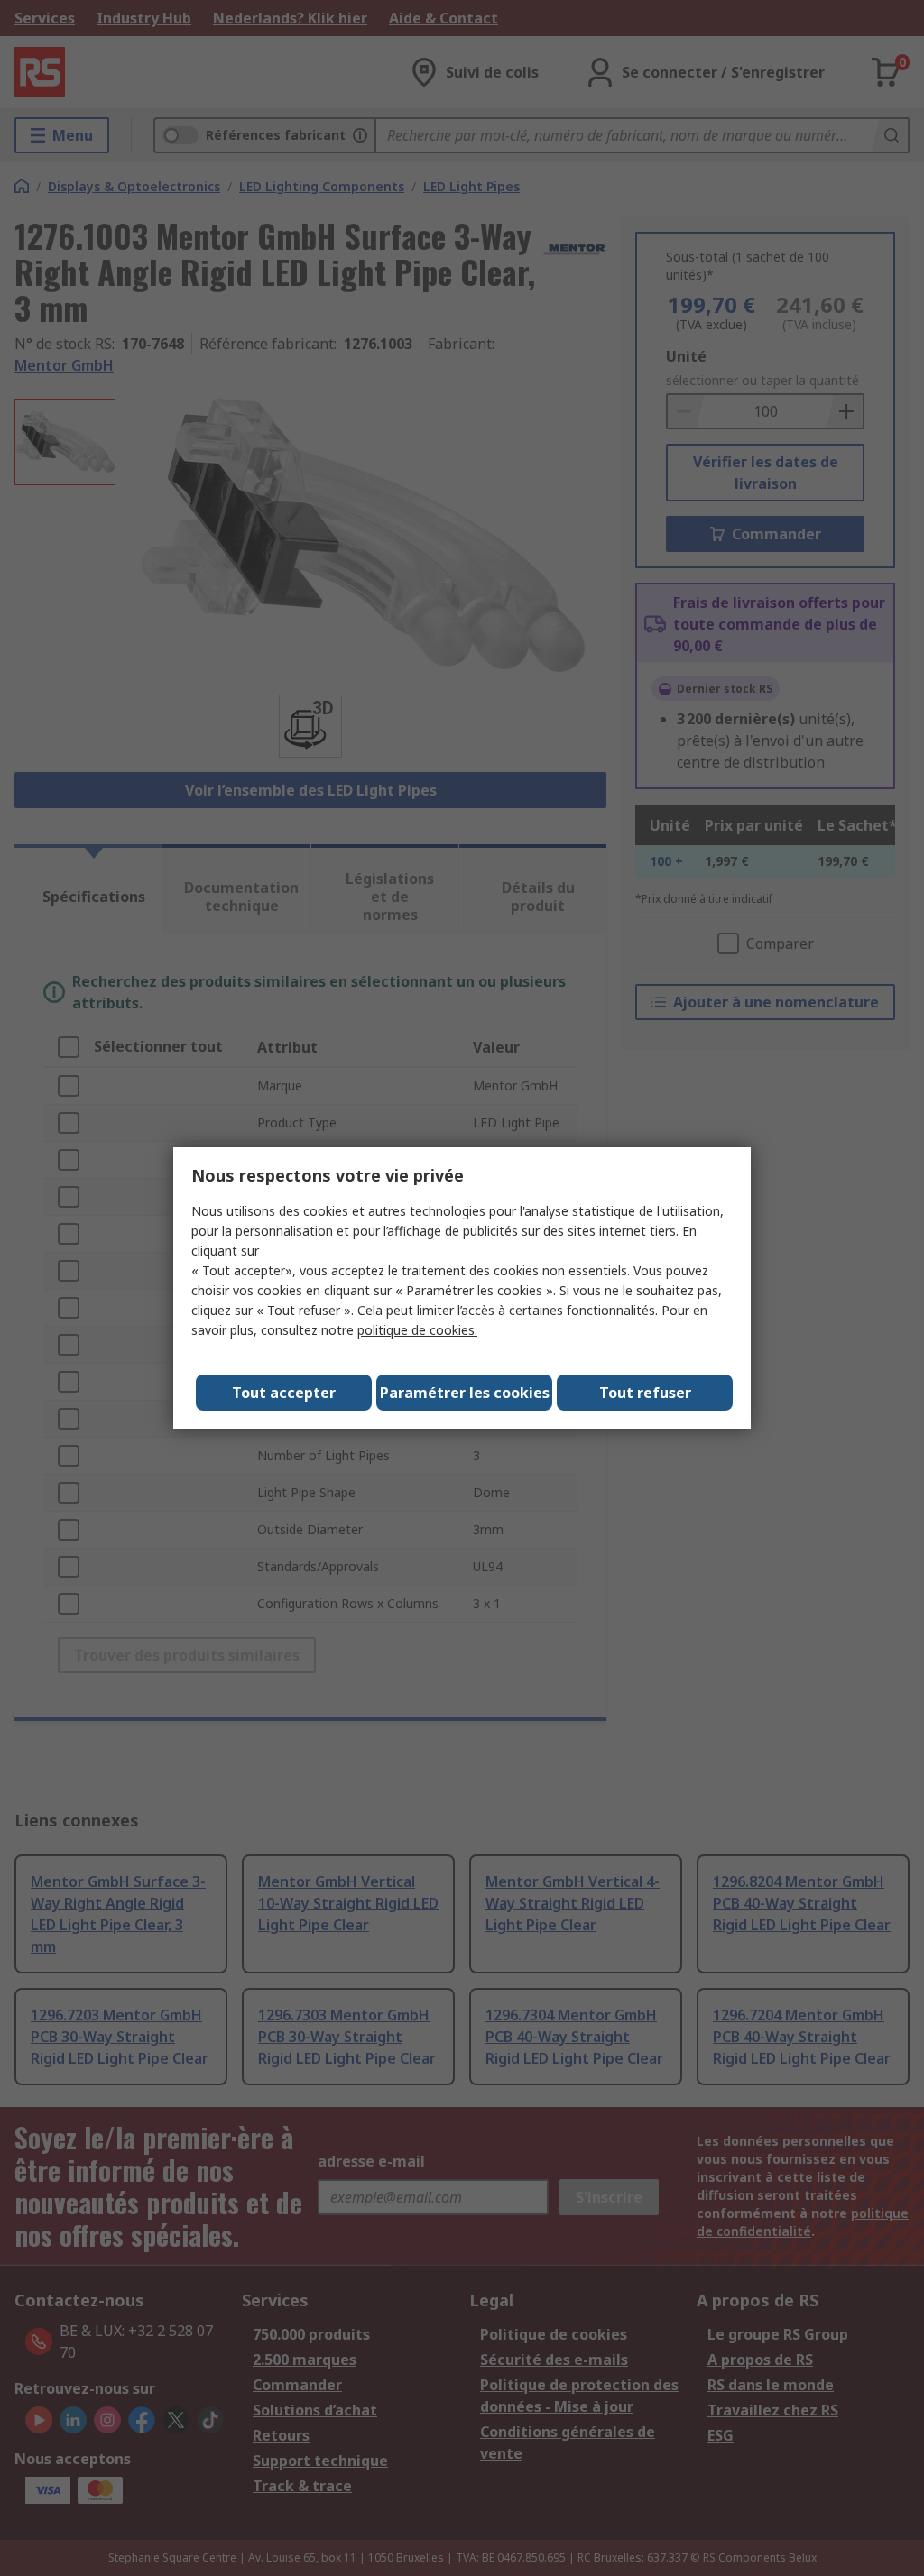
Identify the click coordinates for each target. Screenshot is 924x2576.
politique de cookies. (417, 1330)
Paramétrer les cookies (465, 1393)
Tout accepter (284, 1393)
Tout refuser (645, 1393)
